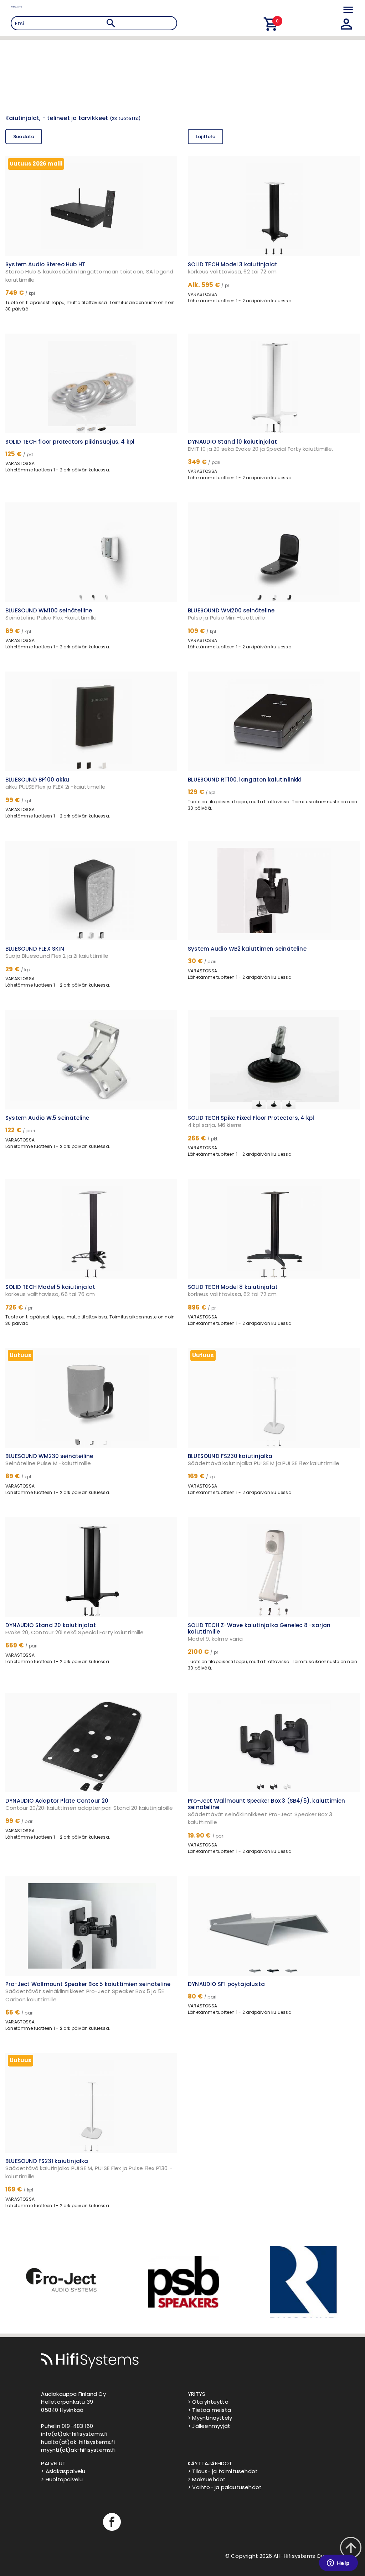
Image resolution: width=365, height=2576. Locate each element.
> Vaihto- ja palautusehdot (225, 2487)
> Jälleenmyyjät (209, 2426)
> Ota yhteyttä (208, 2402)
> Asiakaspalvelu (63, 2471)
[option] (61, 2282)
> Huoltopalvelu (62, 2479)
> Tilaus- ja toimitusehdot (223, 2471)
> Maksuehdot (207, 2479)
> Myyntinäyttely (210, 2418)
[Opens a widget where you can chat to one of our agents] (338, 2564)
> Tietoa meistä (209, 2410)
